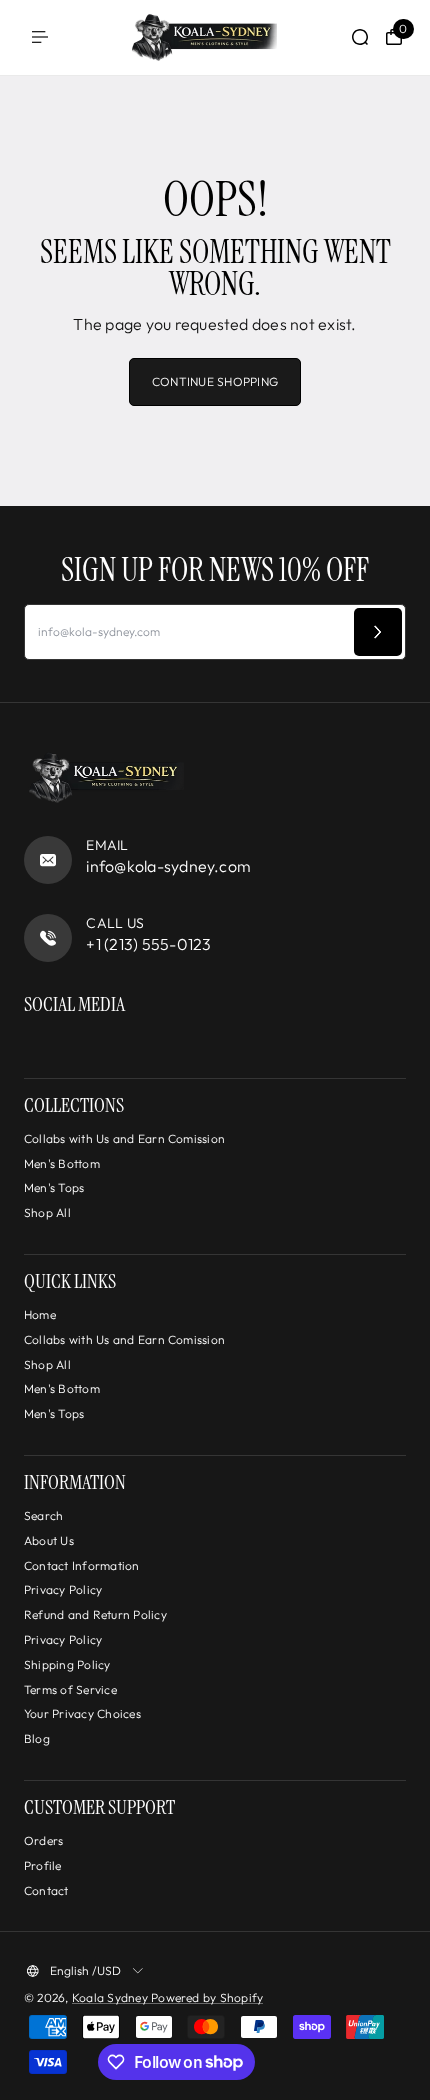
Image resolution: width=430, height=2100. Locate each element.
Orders (43, 1840)
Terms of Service (70, 1689)
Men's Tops (54, 1187)
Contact (46, 1890)
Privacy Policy (63, 1589)
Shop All (47, 1212)
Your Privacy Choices (82, 1713)
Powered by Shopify (207, 1997)
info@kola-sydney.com (168, 866)
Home (40, 1314)
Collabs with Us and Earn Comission (124, 1138)
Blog (37, 1738)
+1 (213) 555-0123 (148, 944)
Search (43, 1515)
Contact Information (82, 1565)
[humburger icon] (40, 37)
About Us (49, 1540)
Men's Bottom (62, 1163)
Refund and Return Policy (95, 1614)
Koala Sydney (111, 1997)
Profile (43, 1865)
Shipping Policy (67, 1664)
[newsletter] (378, 632)
